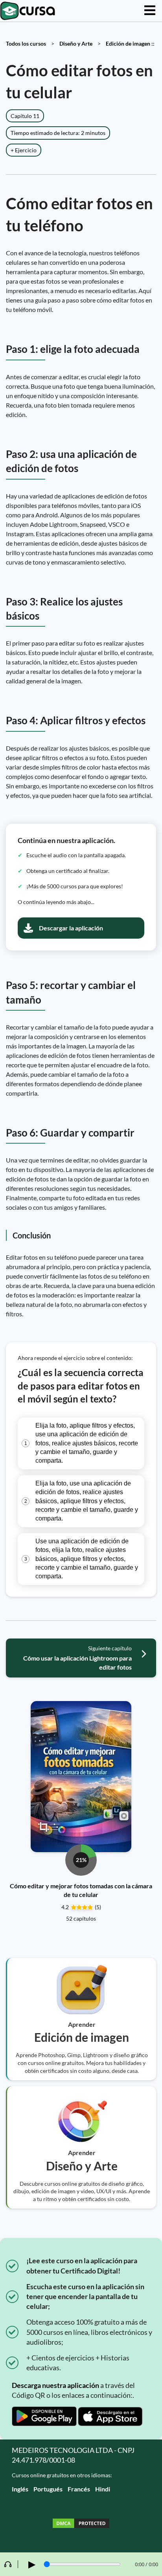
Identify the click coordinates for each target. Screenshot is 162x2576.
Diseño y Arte (76, 43)
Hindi (103, 2489)
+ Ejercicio (24, 150)
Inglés (20, 2489)
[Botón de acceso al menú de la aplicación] (150, 11)
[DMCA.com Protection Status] (81, 2524)
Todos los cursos (26, 43)
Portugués (48, 2489)
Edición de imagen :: (130, 43)
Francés (79, 2489)
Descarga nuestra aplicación (55, 2385)
